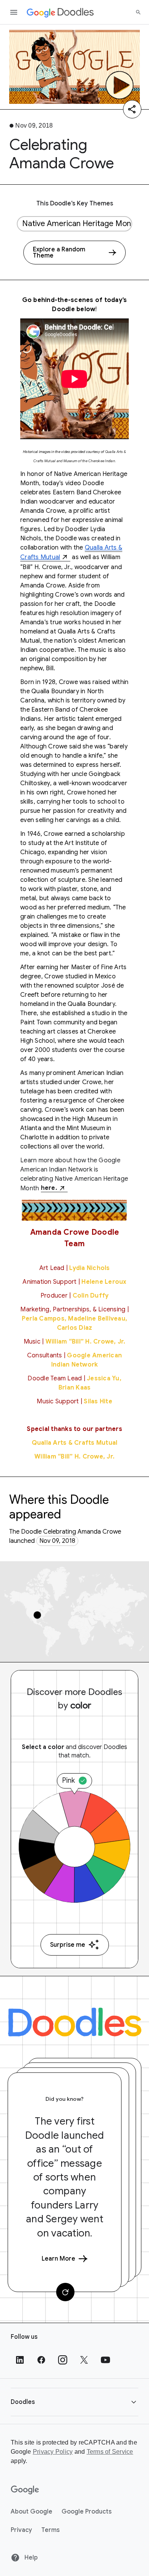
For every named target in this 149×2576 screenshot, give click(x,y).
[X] (84, 2360)
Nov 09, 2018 (57, 1541)
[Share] (132, 109)
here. (49, 1188)
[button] (74, 2402)
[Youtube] (105, 2360)
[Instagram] (63, 2360)
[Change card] (65, 2292)
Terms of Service (110, 2452)
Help (30, 2558)
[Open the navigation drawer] (14, 12)
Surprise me (68, 1945)
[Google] (25, 2490)
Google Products (87, 2512)
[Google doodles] (60, 12)
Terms (50, 2530)
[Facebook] (41, 2360)
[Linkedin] (20, 2360)
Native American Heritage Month (77, 224)
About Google (32, 2512)
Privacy (21, 2530)
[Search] (138, 12)
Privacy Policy (53, 2452)
